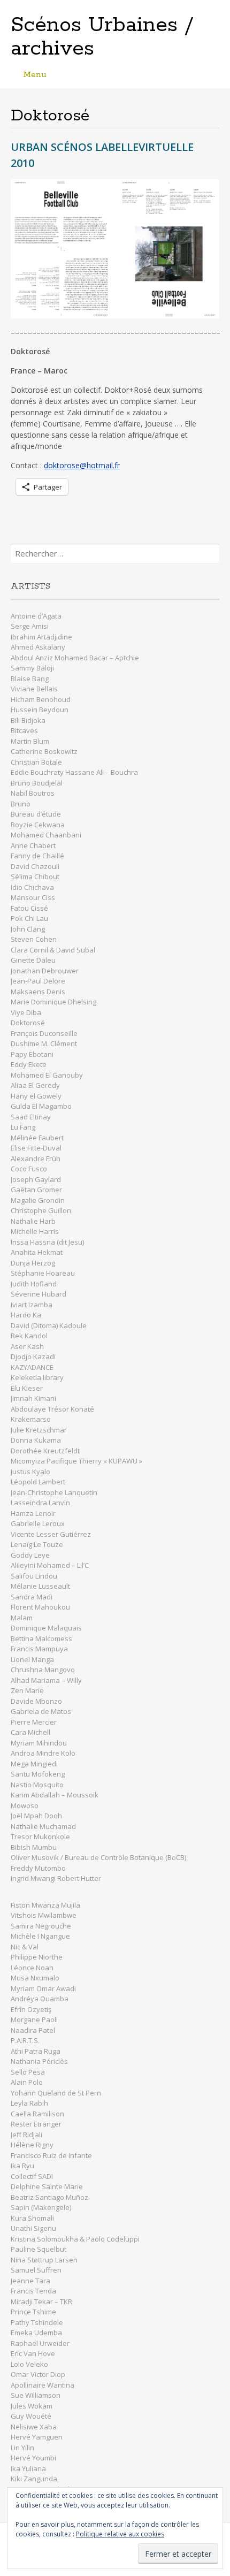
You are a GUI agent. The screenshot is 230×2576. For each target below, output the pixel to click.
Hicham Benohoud (41, 699)
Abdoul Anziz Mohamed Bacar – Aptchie (75, 658)
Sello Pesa (28, 2072)
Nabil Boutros (33, 793)
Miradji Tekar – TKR (41, 2301)
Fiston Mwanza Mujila (45, 1905)
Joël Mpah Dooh (36, 1816)
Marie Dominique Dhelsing (53, 1002)
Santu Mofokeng (38, 1774)
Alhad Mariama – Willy (47, 1680)
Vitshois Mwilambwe (44, 1915)
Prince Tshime (33, 2312)
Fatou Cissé (29, 908)
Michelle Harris (35, 1231)
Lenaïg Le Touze (38, 1544)
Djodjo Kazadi (33, 1356)
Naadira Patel (33, 2030)
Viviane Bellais (34, 689)
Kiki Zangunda (34, 2479)
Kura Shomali (32, 2218)
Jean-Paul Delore (38, 981)
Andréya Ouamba (40, 1999)
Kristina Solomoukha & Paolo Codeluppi (75, 2239)
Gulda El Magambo (41, 1106)
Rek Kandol (29, 1336)
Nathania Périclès (39, 2061)
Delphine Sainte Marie (47, 2186)
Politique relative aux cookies (120, 2534)
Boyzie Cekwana (38, 825)
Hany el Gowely (36, 1096)
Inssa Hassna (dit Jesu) (47, 1242)
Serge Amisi (30, 626)
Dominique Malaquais (46, 1628)
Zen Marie (27, 1690)
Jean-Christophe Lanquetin (54, 1492)
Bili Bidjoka (28, 720)
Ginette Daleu (33, 960)
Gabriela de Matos (41, 1711)
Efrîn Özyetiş (31, 2009)
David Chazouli (36, 866)
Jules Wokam (32, 2406)
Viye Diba (26, 1012)
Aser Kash (27, 1346)
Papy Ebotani (32, 1054)
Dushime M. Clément (45, 1043)
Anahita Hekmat (37, 1252)
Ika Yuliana (28, 2468)
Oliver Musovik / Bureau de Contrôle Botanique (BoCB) (98, 1857)
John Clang (28, 929)
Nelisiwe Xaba (34, 2427)
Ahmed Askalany (38, 647)
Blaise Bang (30, 679)
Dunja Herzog (33, 1263)
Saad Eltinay (31, 1117)
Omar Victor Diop (38, 2374)
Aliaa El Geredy (35, 1085)
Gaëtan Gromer (36, 1190)
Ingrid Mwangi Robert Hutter (56, 1878)
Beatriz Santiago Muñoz (49, 2197)
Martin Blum (30, 741)
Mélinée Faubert (37, 1138)
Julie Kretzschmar (39, 1430)
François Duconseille (44, 1033)
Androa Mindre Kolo (43, 1753)
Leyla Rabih (29, 2103)
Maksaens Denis (38, 992)
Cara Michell (30, 1732)
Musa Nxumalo (35, 1978)
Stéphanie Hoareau (43, 1273)
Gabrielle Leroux (38, 1523)
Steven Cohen (34, 939)
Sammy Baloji (32, 668)
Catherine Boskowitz (44, 751)
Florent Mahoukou (40, 1607)
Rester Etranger (36, 2124)
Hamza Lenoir (33, 1513)
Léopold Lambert (38, 1482)
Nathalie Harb (33, 1221)
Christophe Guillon (41, 1210)
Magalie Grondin (38, 1200)
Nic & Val (25, 1947)
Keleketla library (37, 1377)
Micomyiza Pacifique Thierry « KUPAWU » (76, 1461)
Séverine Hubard (39, 1294)
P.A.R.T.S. (25, 2040)
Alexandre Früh (36, 1159)
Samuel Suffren (36, 2270)
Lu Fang (23, 1127)
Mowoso (25, 1805)
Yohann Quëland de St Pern (56, 2093)
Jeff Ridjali (27, 2135)
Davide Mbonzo (36, 1701)
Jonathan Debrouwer (45, 971)
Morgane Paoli (35, 2019)
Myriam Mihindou (39, 1743)
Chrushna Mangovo (43, 1670)
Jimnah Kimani (33, 1398)
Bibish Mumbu (34, 1847)
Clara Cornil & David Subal (53, 950)
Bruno (21, 804)
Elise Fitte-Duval (36, 1148)
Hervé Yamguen (37, 2437)
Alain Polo (27, 2082)
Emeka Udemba (36, 2333)
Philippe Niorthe (37, 1957)
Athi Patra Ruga (36, 2051)
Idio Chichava (32, 887)
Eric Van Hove (33, 2353)
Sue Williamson (36, 2395)
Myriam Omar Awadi (43, 1988)
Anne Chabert (33, 845)
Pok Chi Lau (29, 918)
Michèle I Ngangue (40, 1936)
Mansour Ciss (33, 897)
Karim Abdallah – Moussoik (55, 1795)
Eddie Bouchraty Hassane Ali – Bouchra (74, 772)
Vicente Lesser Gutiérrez (51, 1534)
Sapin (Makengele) (41, 2207)
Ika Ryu (22, 2166)
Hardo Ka (26, 1315)
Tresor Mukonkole (40, 1836)
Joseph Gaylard (36, 1179)
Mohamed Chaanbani (46, 835)
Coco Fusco (29, 1169)
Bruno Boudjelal (37, 783)
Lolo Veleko (29, 2364)
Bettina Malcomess (41, 1638)
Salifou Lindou (34, 1576)
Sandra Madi (32, 1597)
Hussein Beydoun (40, 710)
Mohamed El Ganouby (47, 1075)
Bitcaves (24, 730)
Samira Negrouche (41, 1926)
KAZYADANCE (32, 1367)
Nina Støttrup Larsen (44, 2260)
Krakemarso (31, 1419)
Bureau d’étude (36, 814)
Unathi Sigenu (33, 2228)
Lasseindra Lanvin (40, 1503)
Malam (22, 1618)
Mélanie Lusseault (40, 1586)
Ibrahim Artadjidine (41, 637)
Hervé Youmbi (33, 2458)
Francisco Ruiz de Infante (51, 2155)
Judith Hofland (34, 1284)
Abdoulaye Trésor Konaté (52, 1409)
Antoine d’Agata (36, 616)
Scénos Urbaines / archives (102, 37)
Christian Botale (36, 762)
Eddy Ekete (29, 1064)
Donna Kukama (36, 1440)
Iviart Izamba (32, 1305)
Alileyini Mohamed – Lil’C (50, 1565)
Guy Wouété (31, 2416)
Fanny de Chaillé (37, 856)
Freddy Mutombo (38, 1868)
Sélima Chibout (35, 877)
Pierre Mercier (34, 1722)
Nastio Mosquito (37, 1785)
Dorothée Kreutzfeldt (45, 1451)
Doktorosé (28, 1023)
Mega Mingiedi (34, 1764)
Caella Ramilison (37, 2114)
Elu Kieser (27, 1388)
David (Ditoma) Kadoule (49, 1325)
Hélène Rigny (32, 2145)
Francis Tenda (33, 2291)
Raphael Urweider (40, 2343)
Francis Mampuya (39, 1649)
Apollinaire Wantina (43, 2385)
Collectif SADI (32, 2176)
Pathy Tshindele (37, 2322)
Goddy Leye (30, 1555)
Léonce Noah (32, 1968)
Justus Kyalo (30, 1472)
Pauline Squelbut (39, 2249)
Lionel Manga (32, 1659)
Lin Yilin (22, 2448)
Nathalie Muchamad (43, 1826)
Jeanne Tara (30, 2281)
